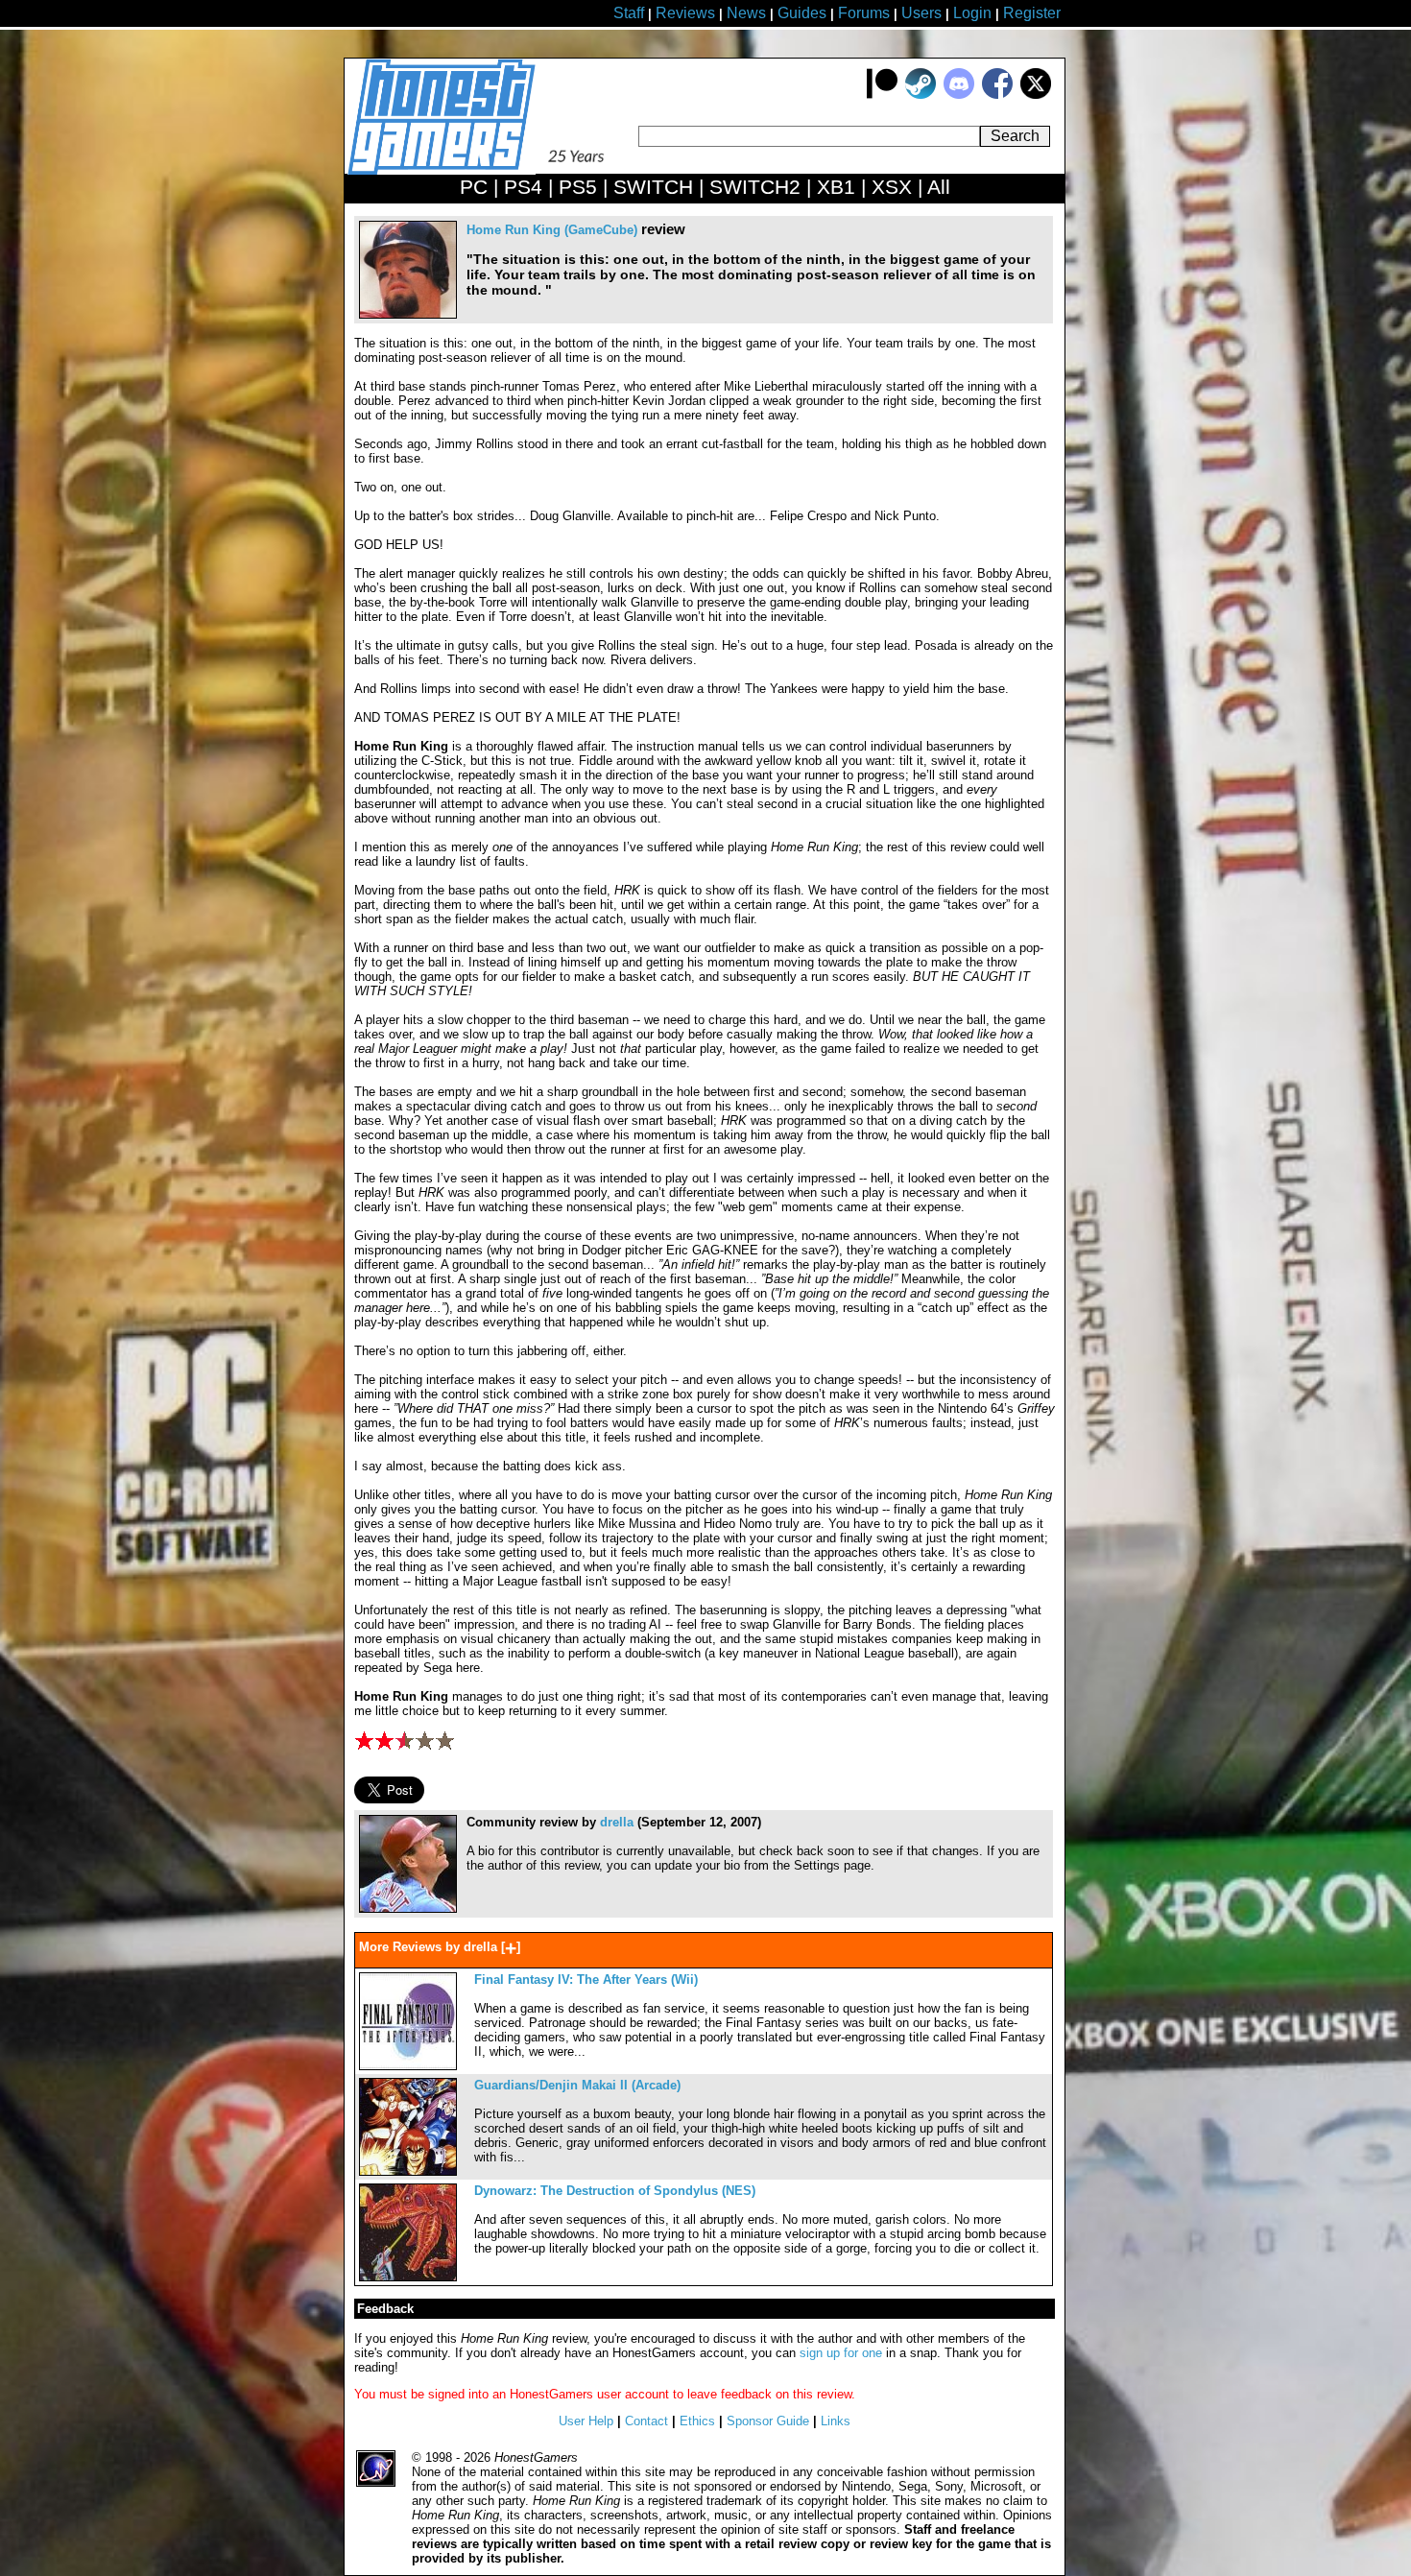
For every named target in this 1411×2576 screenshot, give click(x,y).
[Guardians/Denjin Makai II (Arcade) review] (408, 2171)
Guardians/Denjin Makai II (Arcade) (577, 2085)
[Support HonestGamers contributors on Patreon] (882, 95)
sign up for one (841, 2353)
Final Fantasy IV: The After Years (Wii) (586, 1980)
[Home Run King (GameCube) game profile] (408, 314)
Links (836, 2421)
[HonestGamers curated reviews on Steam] (921, 95)
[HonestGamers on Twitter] (1036, 95)
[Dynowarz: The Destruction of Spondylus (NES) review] (408, 2277)
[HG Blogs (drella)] (408, 1908)
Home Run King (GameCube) (552, 230)
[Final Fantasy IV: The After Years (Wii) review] (408, 2066)
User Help (586, 2421)
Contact (646, 2421)
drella (617, 1822)
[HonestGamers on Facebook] (997, 95)
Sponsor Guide (768, 2421)
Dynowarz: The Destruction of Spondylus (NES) (615, 2191)
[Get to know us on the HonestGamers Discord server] (959, 95)
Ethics (697, 2421)
